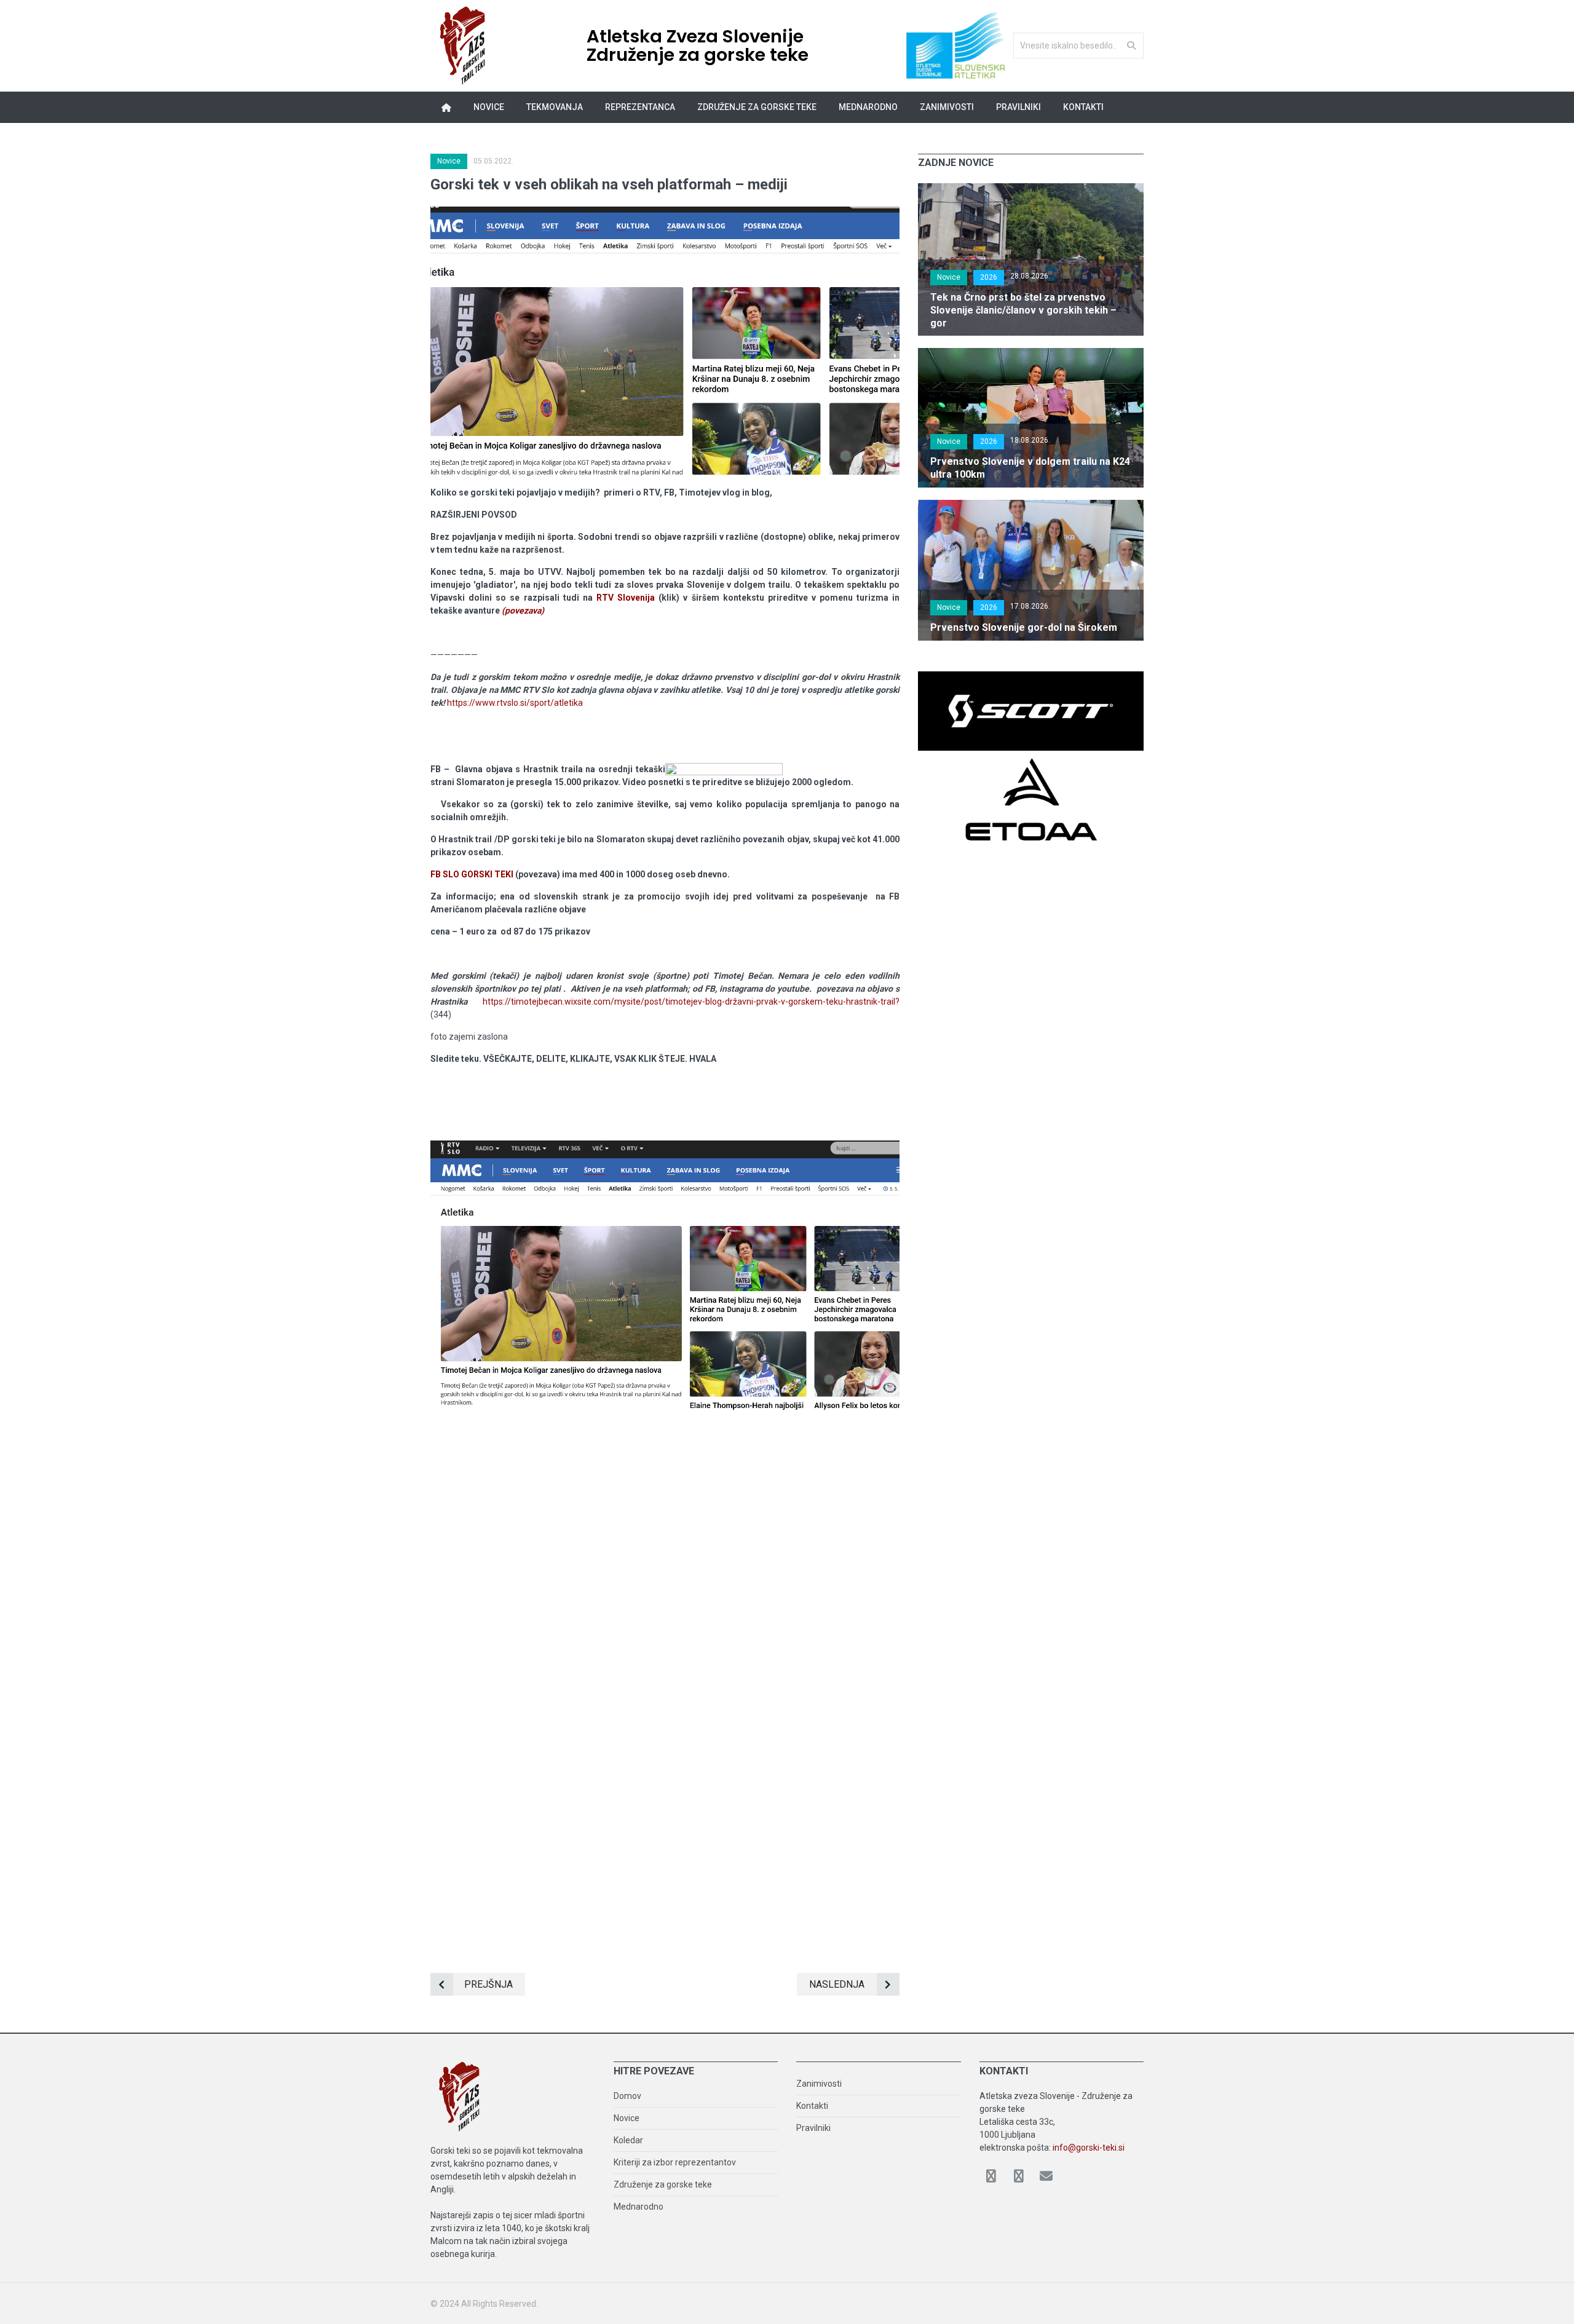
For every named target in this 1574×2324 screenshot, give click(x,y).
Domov (627, 2096)
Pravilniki (1018, 107)
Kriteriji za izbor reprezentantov (675, 2162)
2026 (989, 277)
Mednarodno (639, 2207)
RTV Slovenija (626, 598)
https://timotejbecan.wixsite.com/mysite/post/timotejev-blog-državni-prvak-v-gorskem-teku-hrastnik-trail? (691, 1002)
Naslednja (837, 1984)
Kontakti (1083, 107)
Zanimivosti (819, 2084)
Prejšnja (488, 1984)
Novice (489, 107)
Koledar (628, 2140)
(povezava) (523, 611)
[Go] (1131, 45)
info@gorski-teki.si (1089, 2148)
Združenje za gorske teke (663, 2184)
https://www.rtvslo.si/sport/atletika (515, 703)
